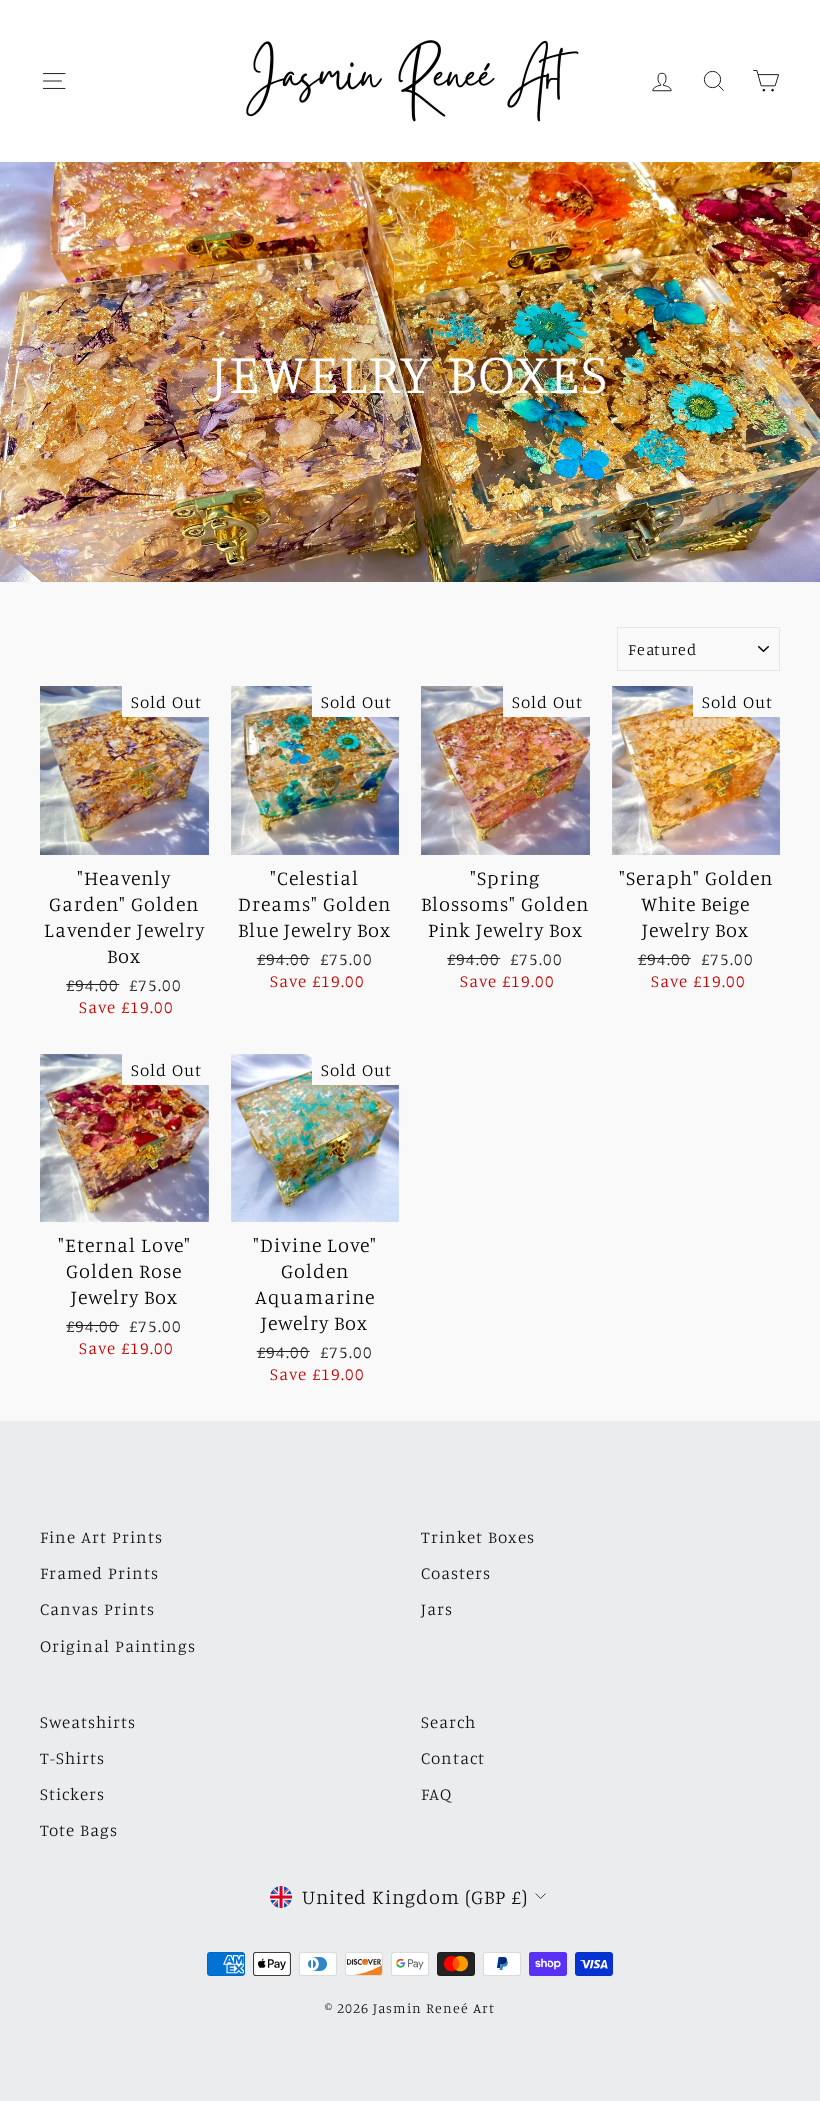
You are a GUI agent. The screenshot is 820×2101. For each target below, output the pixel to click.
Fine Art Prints (101, 1536)
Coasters (456, 1572)
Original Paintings (118, 1645)
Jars (437, 1608)
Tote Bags (79, 1829)
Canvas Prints (97, 1608)
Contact (453, 1757)
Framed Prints (99, 1572)
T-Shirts (72, 1757)
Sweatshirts (88, 1721)
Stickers (72, 1793)
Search (448, 1721)
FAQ (436, 1793)
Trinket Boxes (478, 1536)
